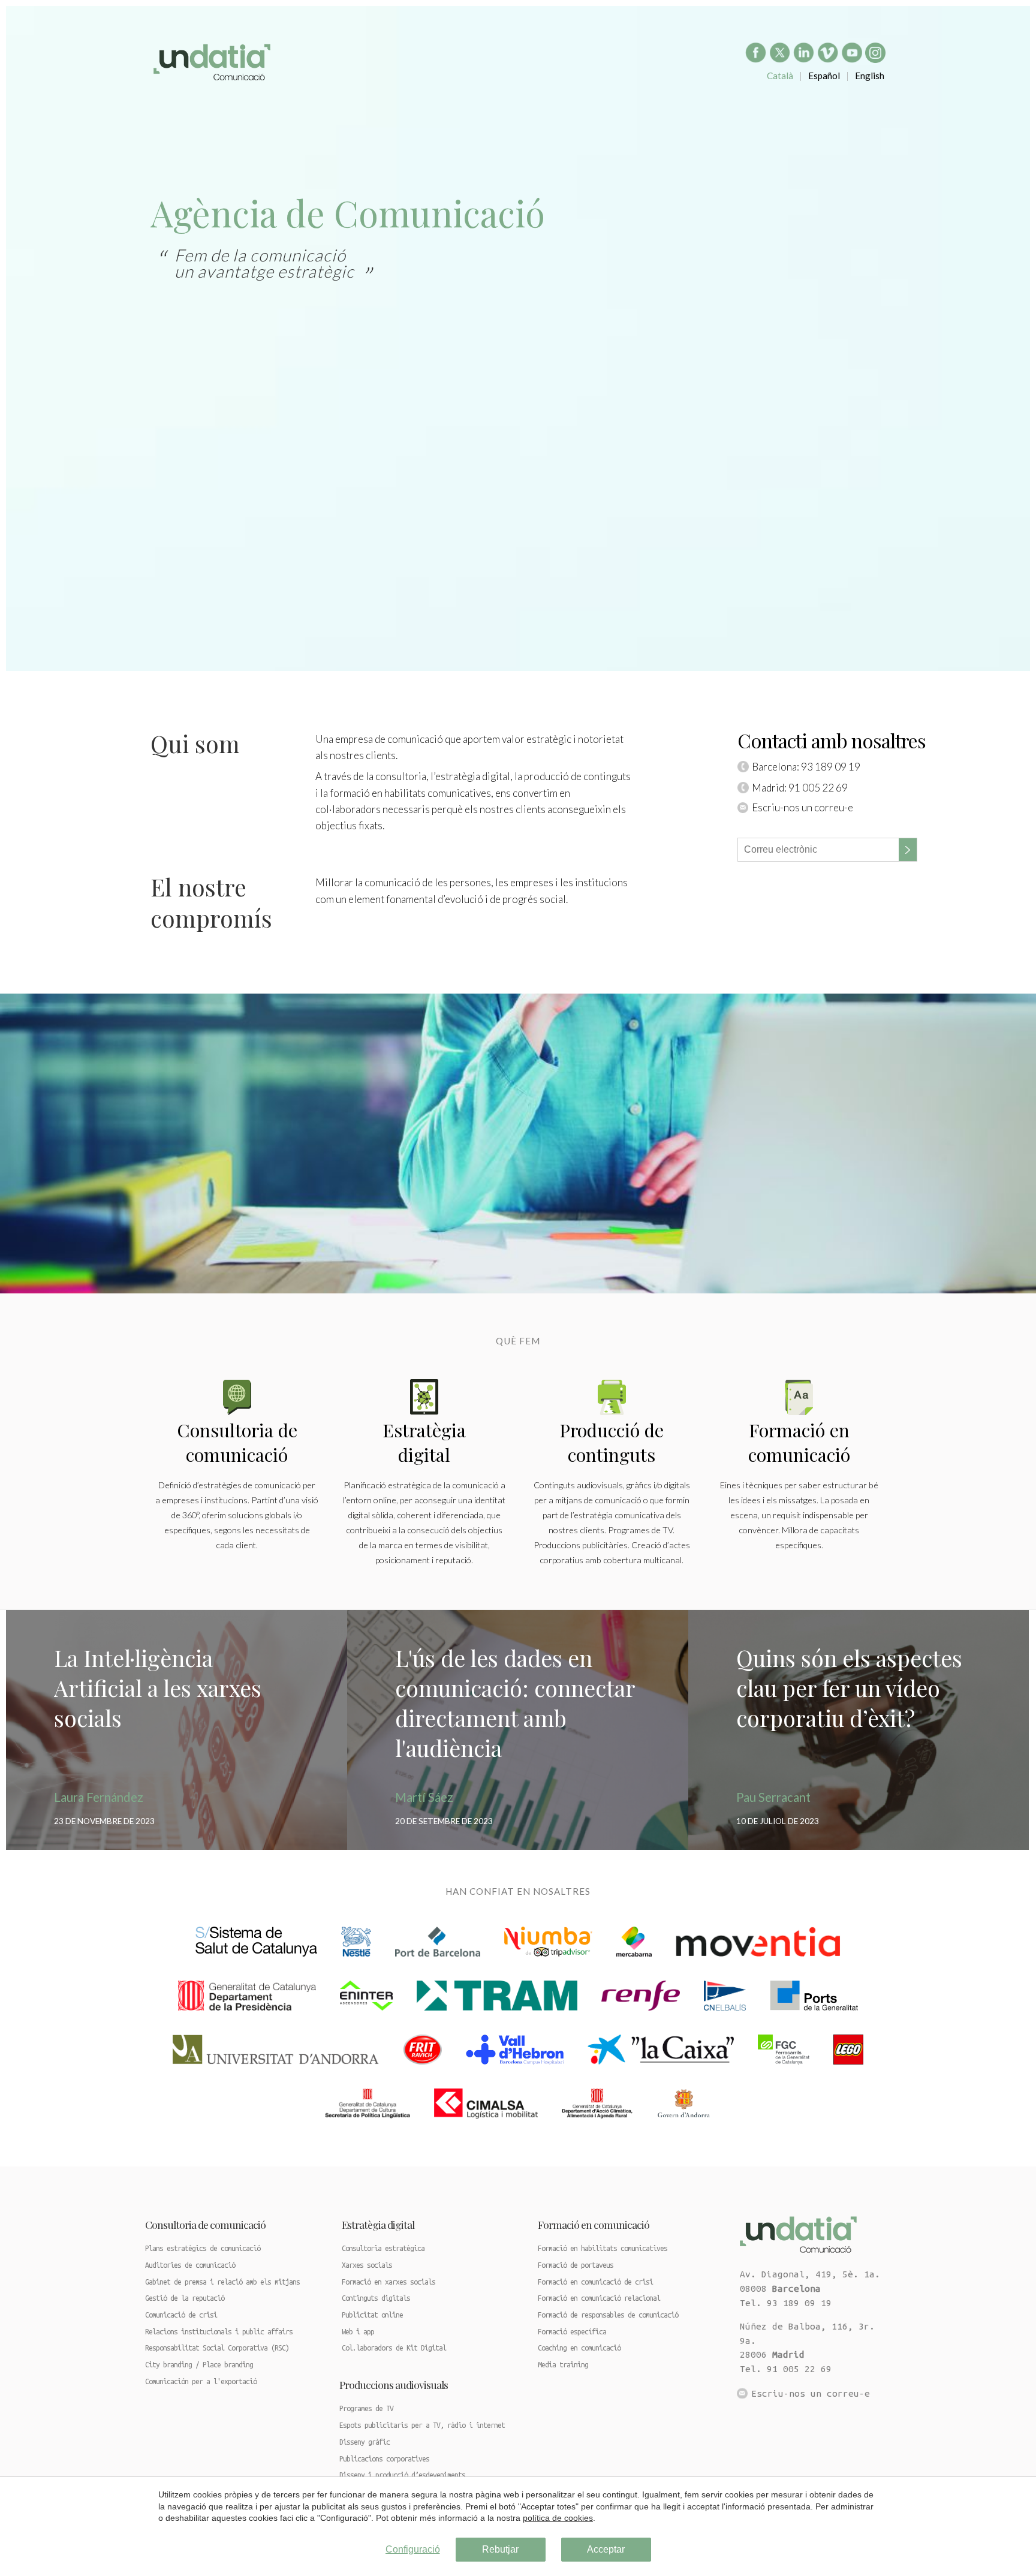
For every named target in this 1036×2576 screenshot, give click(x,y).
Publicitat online (372, 2315)
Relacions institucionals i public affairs (219, 2332)
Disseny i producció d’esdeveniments (402, 2475)
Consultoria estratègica (383, 2248)
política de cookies (558, 2518)
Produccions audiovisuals (394, 2384)
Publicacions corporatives (384, 2459)
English (870, 76)
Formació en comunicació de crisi (595, 2282)
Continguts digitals (376, 2298)
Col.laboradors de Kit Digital (394, 2348)
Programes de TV (366, 2408)
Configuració (413, 2549)
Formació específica (572, 2332)
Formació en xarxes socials (389, 2282)
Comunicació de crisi (181, 2315)
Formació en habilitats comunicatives (603, 2248)
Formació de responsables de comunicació (608, 2315)
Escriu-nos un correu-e (802, 807)
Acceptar (606, 2549)
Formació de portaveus (576, 2265)
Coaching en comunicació (579, 2348)
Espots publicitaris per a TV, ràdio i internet (422, 2425)
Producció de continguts (612, 1442)
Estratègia (424, 1442)
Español (824, 76)
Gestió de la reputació (185, 2298)
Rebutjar (500, 2549)
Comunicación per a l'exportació (201, 2381)
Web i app (358, 2332)
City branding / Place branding (199, 2365)
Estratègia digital (378, 2224)
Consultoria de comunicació (237, 1442)
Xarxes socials (367, 2265)
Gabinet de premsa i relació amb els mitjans (222, 2282)
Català (780, 76)
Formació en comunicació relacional (599, 2298)
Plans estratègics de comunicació (203, 2248)
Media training (563, 2365)
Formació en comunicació (799, 1442)
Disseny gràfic (365, 2442)
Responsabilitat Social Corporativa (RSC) (217, 2348)
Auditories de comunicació (190, 2265)
